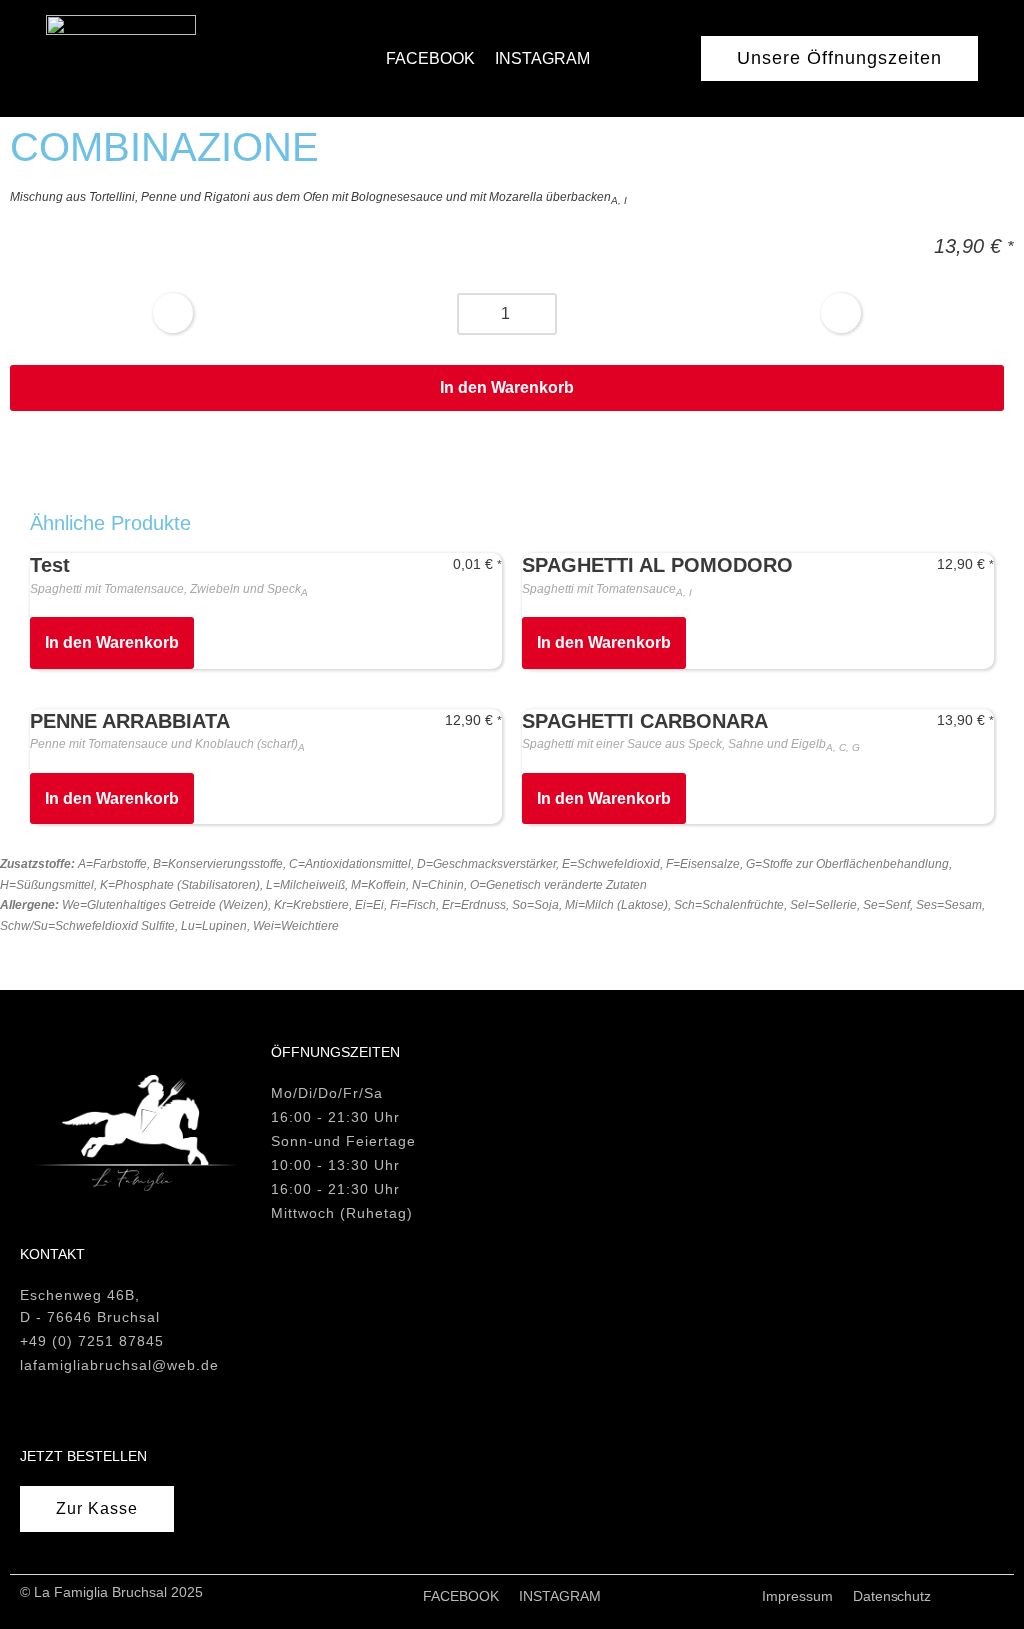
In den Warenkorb (507, 387)
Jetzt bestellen (83, 1456)
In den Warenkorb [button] (112, 642)
